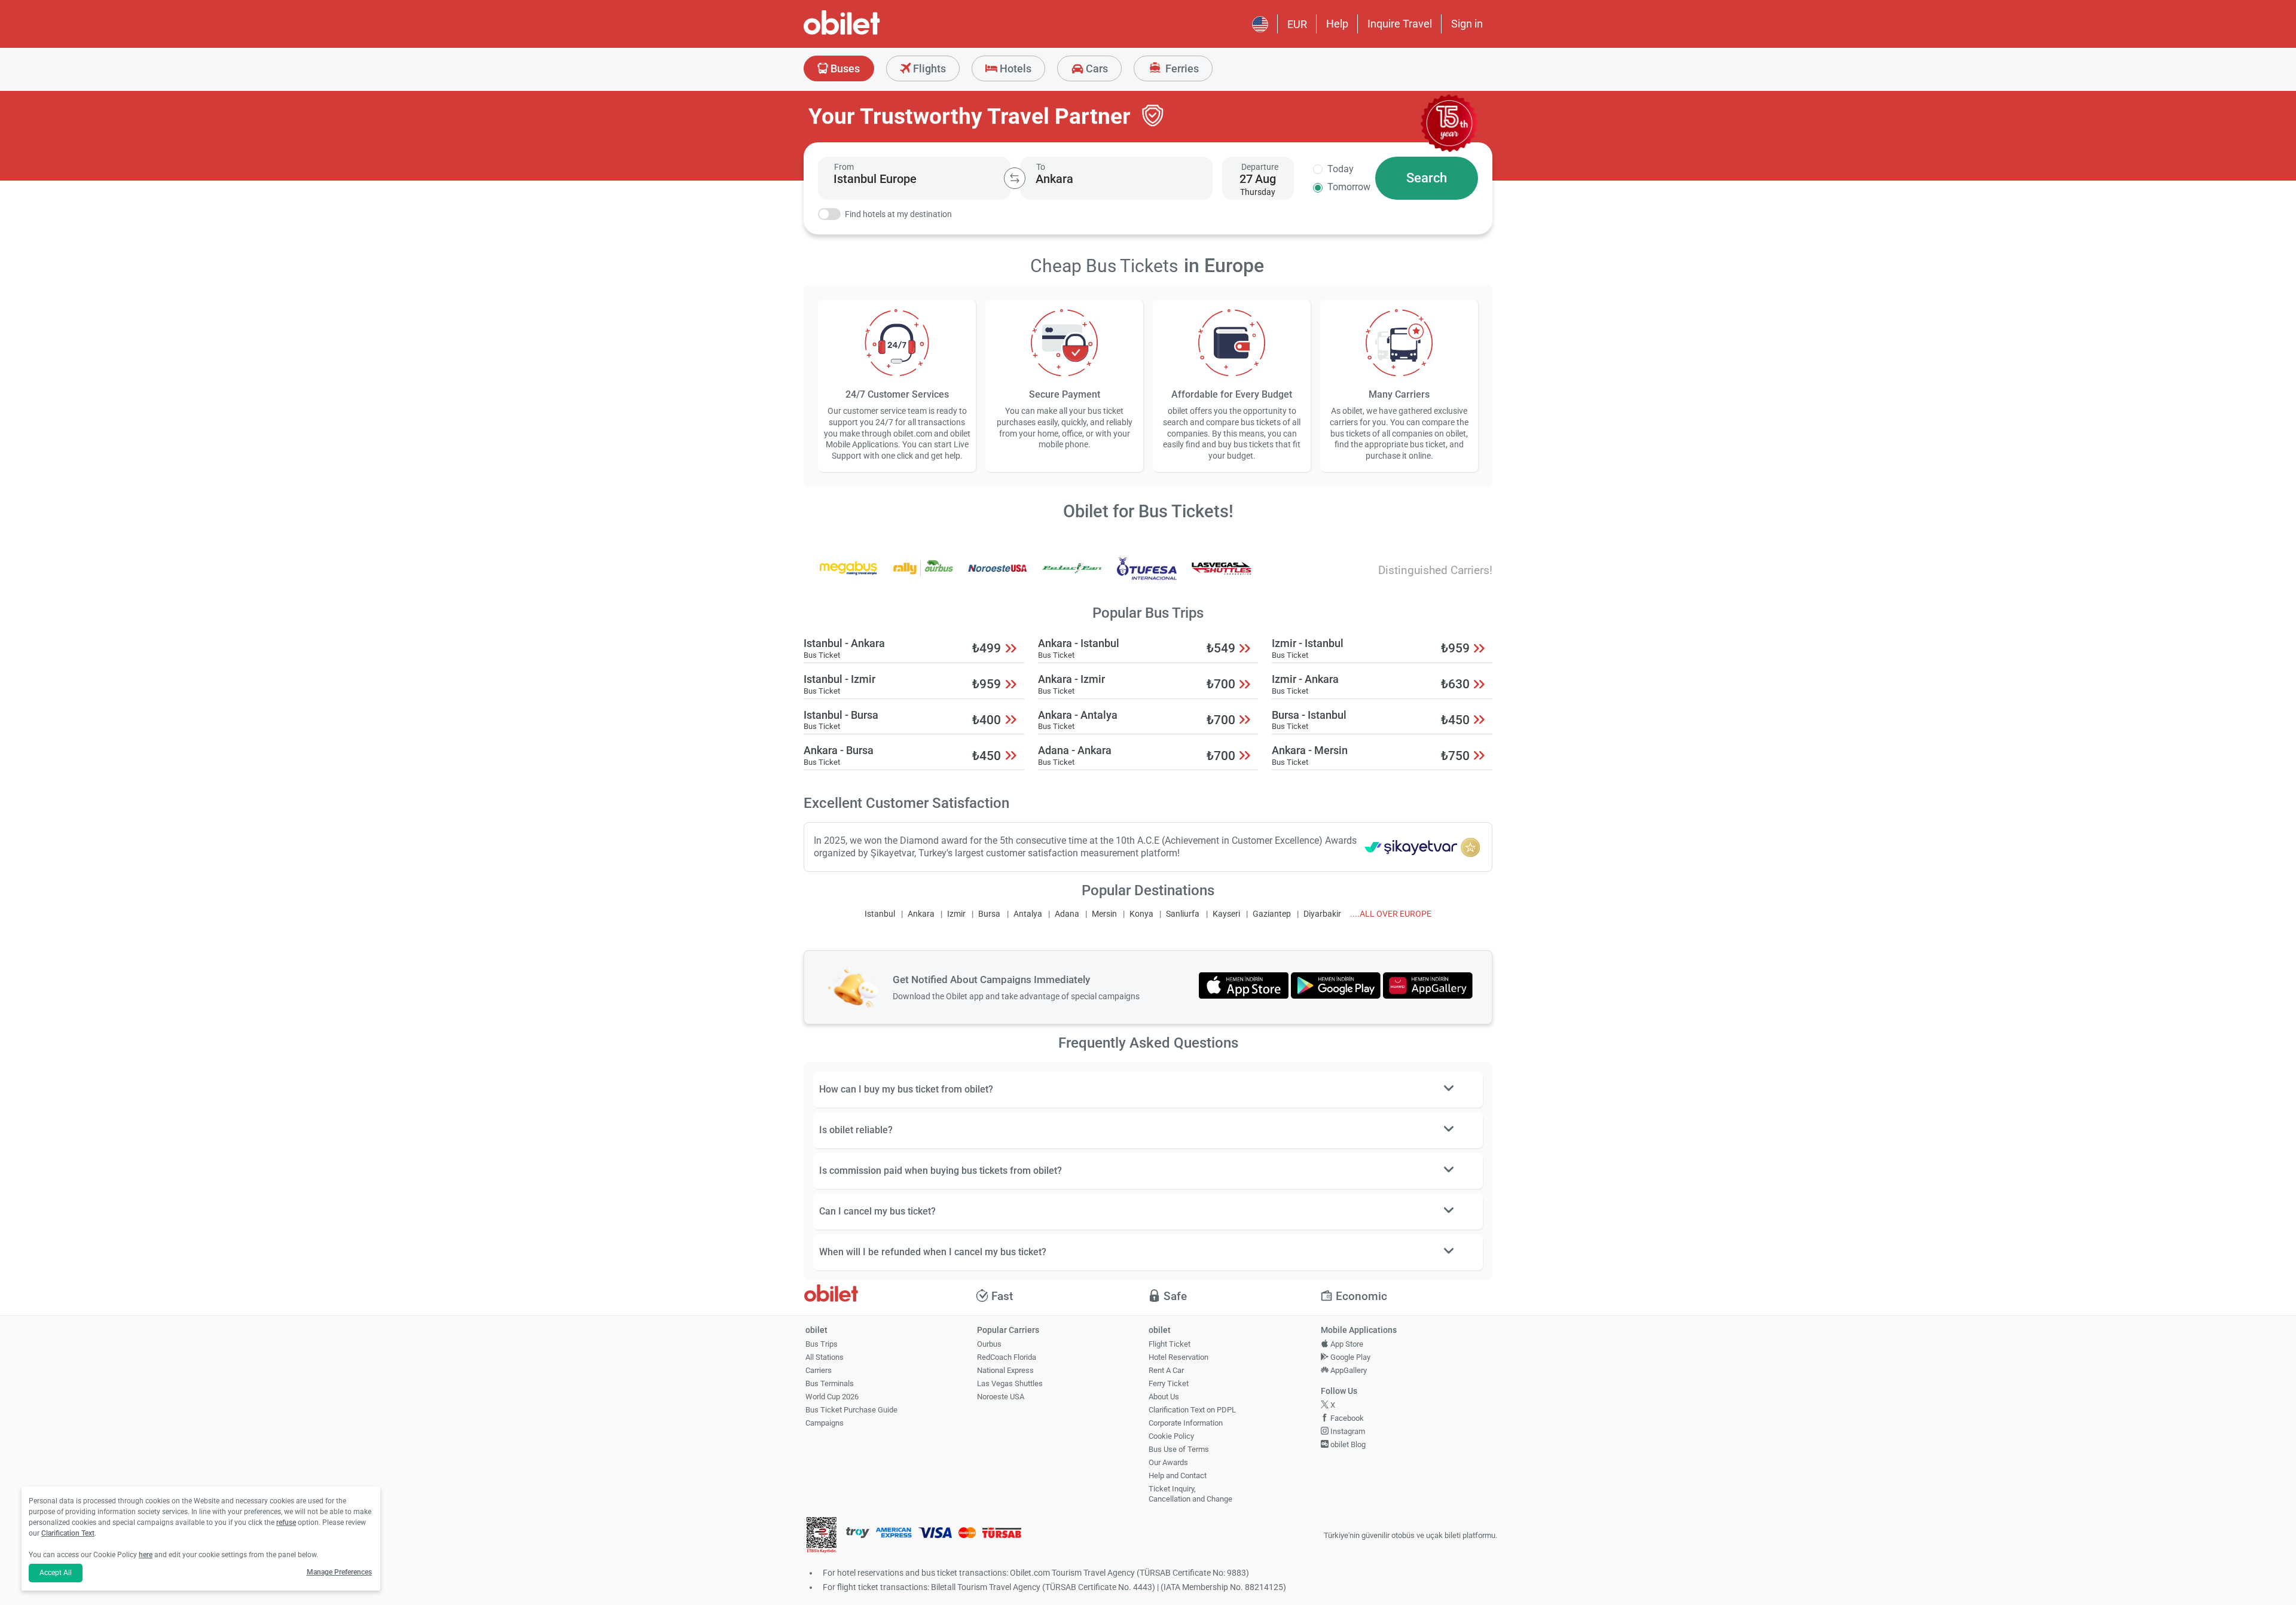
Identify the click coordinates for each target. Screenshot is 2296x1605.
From (844, 167)
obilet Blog (1347, 1444)
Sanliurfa (1183, 914)
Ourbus (989, 1344)
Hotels (1014, 68)
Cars (1096, 68)
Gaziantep (1272, 914)
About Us (1164, 1397)
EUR (1297, 24)
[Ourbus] (923, 576)
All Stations (825, 1357)
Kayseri (1226, 914)
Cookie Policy (1171, 1436)
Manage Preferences (339, 1572)
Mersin (1104, 914)
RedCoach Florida (1007, 1357)
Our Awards (1168, 1462)
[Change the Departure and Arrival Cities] (1015, 178)
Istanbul (880, 914)
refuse (286, 1522)
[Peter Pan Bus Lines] (1072, 576)
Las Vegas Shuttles (1010, 1383)
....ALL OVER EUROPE (1391, 914)
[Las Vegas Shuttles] (1222, 576)
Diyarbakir (1322, 914)
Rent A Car (1166, 1370)
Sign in (1467, 24)
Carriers (819, 1370)
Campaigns (825, 1423)
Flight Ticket (1170, 1344)
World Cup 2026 (832, 1397)
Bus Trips (822, 1344)
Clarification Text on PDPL (1192, 1410)
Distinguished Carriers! (1435, 570)
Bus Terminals (830, 1383)
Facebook (1346, 1418)
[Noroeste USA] (997, 576)
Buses (844, 68)
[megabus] (848, 576)
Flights (928, 68)
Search (1427, 178)
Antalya (1028, 914)
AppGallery (1348, 1370)
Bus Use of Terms (1179, 1449)
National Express (1005, 1370)
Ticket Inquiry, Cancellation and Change (1190, 1494)
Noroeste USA (1001, 1397)
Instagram (1347, 1431)
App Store (1346, 1344)
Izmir (956, 914)
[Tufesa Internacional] (1147, 576)
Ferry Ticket (1169, 1383)
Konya (1141, 914)
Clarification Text (68, 1533)
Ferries (1181, 68)
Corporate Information (1186, 1423)
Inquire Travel (1400, 24)
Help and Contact (1178, 1476)
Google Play (1349, 1357)
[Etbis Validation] (822, 1536)
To (1041, 167)
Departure (1260, 167)
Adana (1067, 914)
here (146, 1555)
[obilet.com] (871, 33)
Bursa (989, 914)
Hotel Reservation (1178, 1357)
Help (1337, 24)
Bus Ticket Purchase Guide (851, 1410)
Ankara (921, 914)
